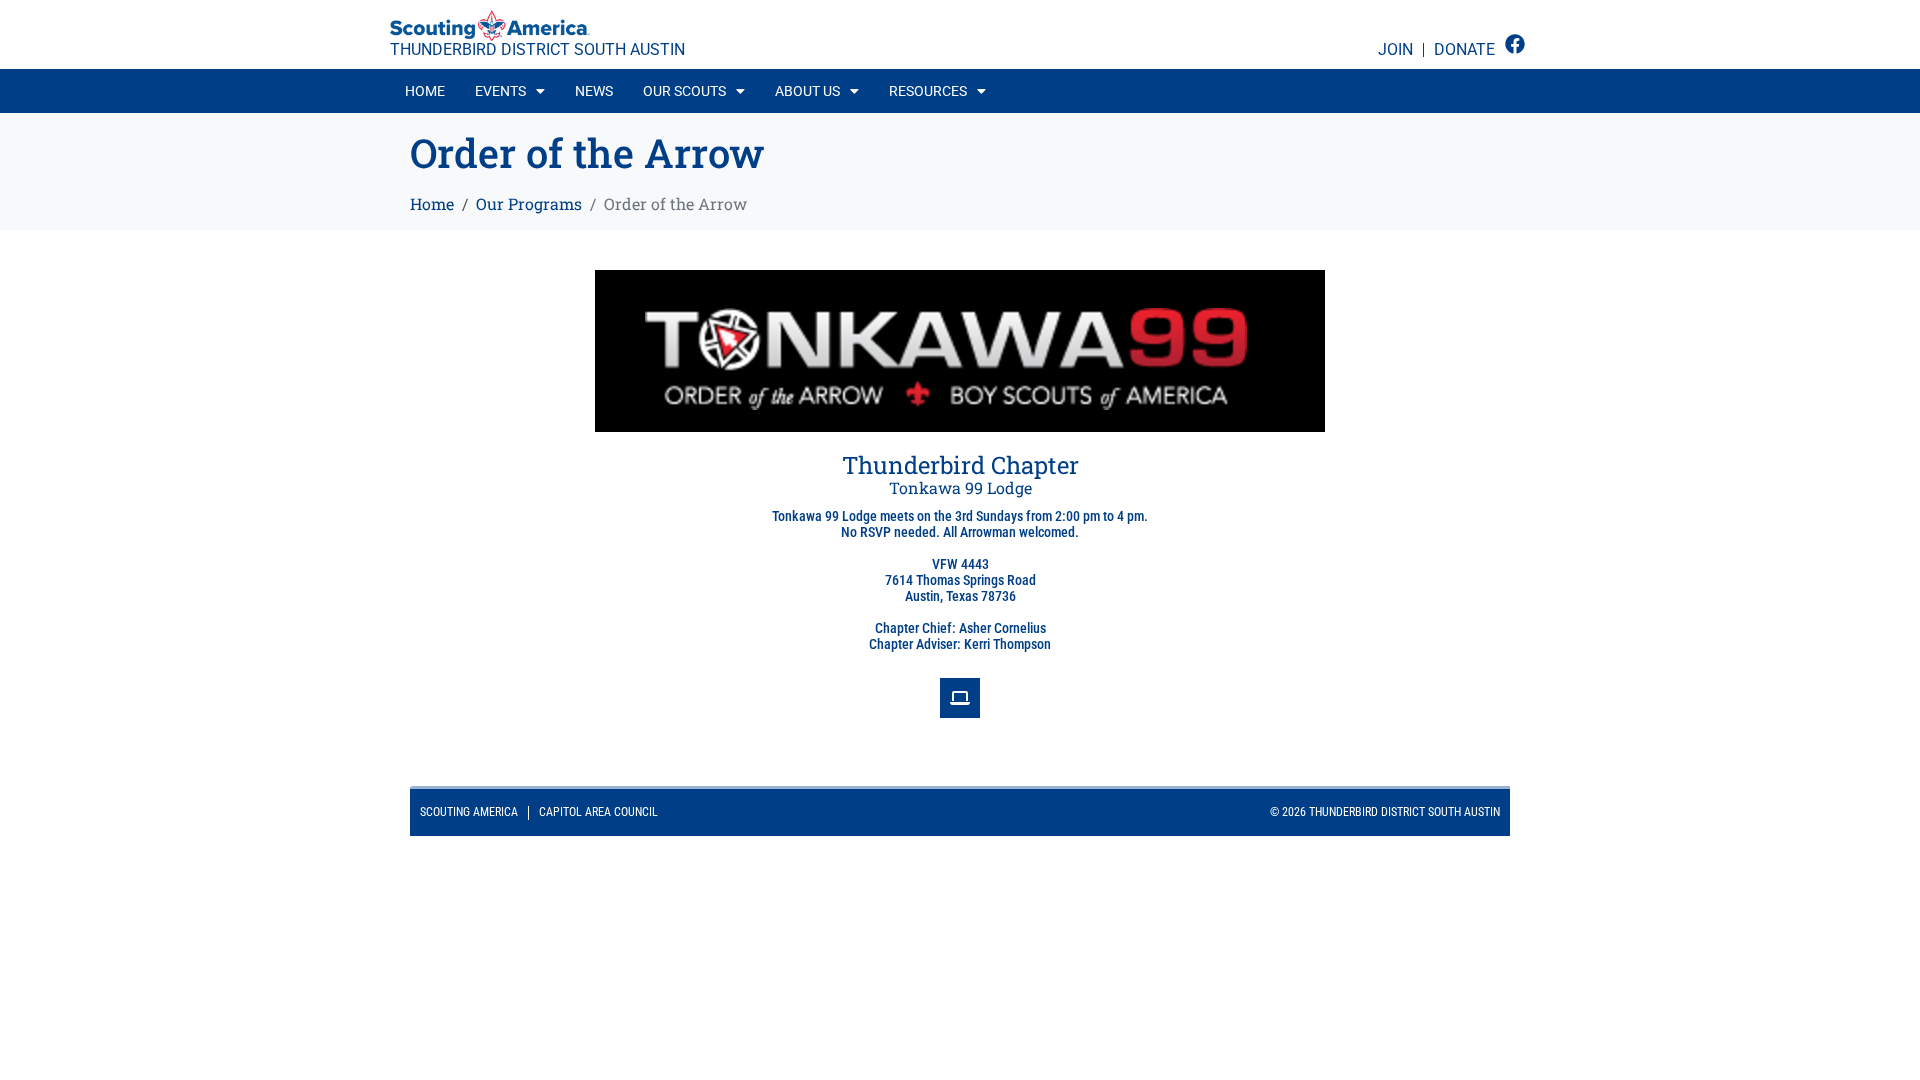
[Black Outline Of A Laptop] (960, 698)
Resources (928, 91)
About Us (807, 91)
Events (500, 91)
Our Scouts (684, 91)
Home (425, 91)
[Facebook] (1515, 44)
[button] (510, 91)
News (594, 91)
